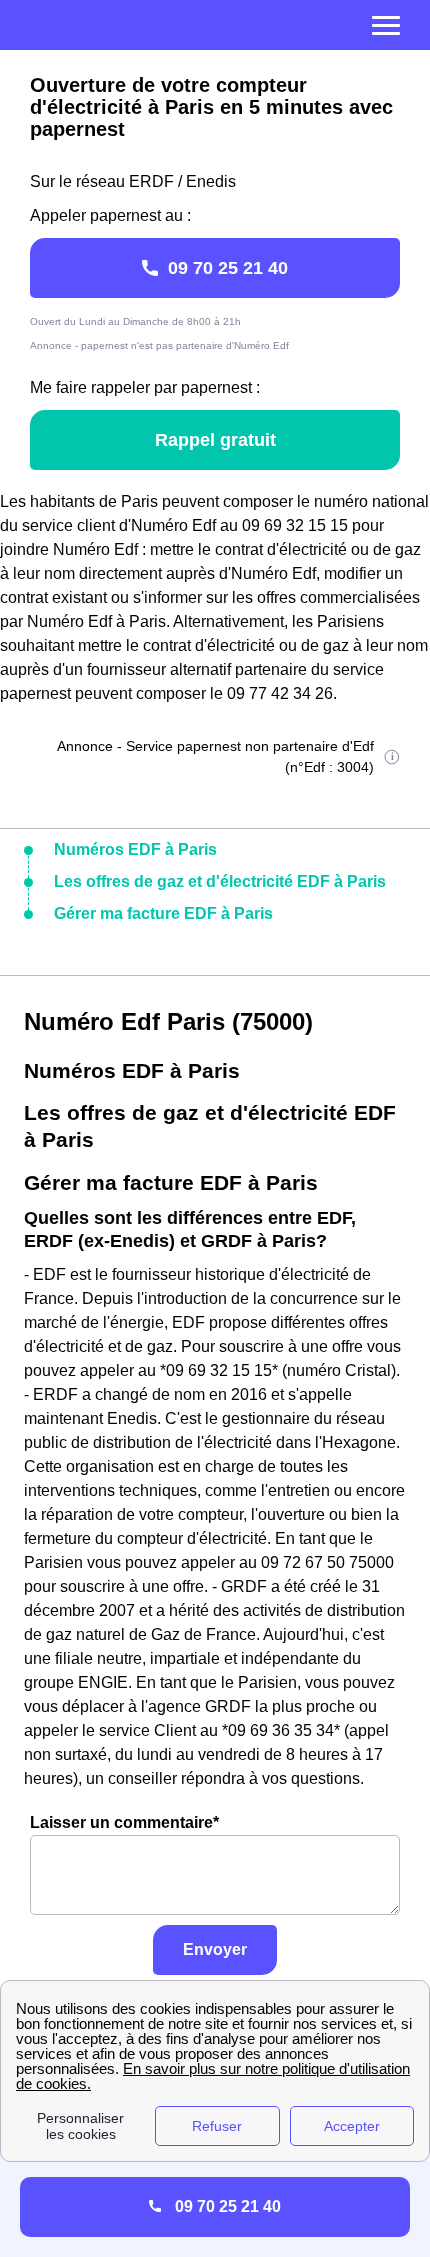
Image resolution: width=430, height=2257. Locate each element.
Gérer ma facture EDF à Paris (163, 913)
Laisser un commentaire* (124, 1822)
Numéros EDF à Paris (135, 849)
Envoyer (215, 1949)
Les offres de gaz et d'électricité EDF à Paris (220, 881)
